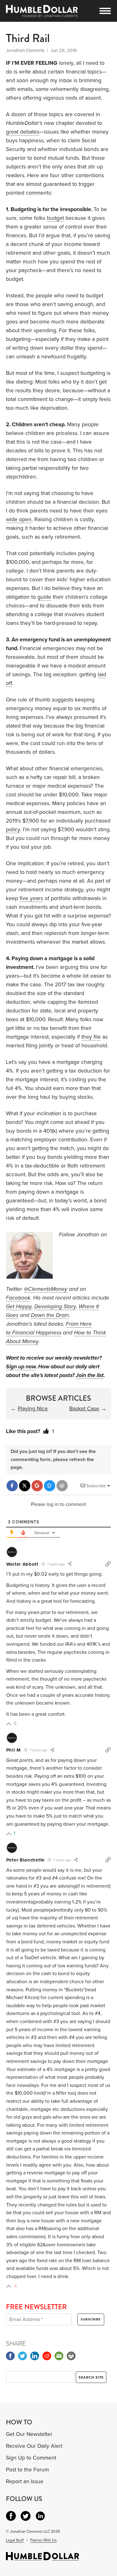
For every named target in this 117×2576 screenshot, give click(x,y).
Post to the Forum (27, 2470)
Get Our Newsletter (29, 2434)
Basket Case (84, 1409)
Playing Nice (33, 1409)
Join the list (90, 1375)
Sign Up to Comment (31, 2458)
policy (13, 830)
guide (44, 597)
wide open (19, 519)
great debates (23, 132)
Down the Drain (50, 1315)
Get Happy (19, 1307)
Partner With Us (44, 2540)
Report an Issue (25, 2482)
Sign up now (21, 1367)
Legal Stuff (15, 2540)
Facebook (18, 1298)
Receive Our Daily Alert (34, 2446)
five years (31, 898)
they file (91, 1037)
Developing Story (55, 1307)
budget (55, 218)
